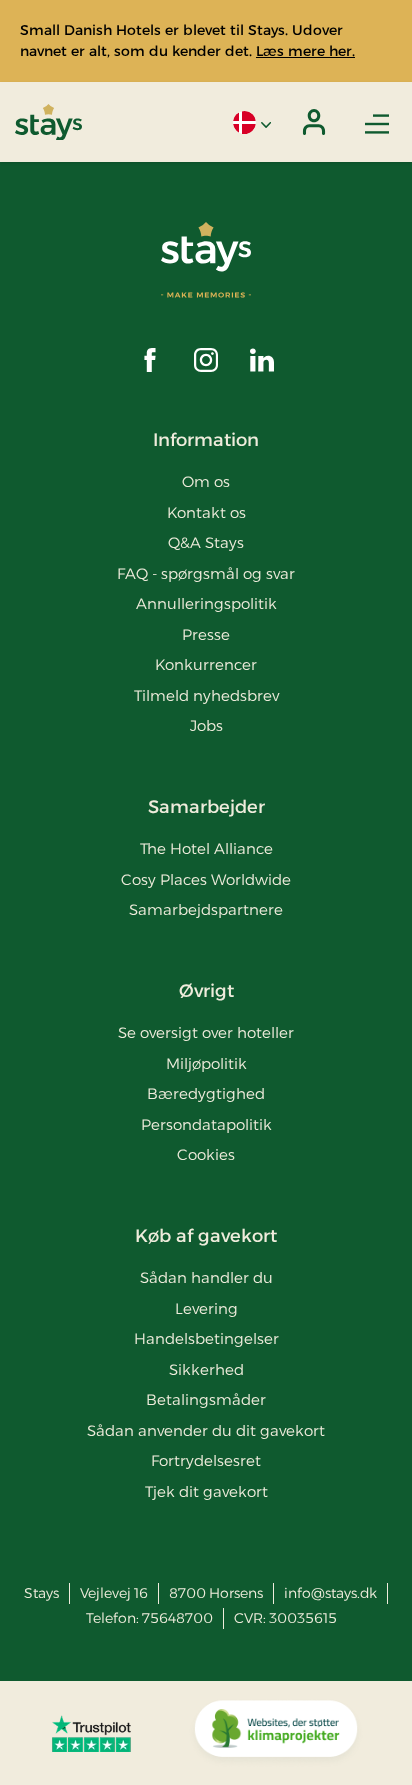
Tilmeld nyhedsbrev (206, 695)
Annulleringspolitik (206, 603)
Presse (206, 634)
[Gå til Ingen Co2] (276, 1733)
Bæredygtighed (206, 1093)
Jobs (206, 725)
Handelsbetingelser (206, 1338)
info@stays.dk (330, 1593)
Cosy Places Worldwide (206, 879)
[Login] (314, 122)
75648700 (177, 1618)
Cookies (206, 1154)
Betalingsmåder (206, 1399)
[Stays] (48, 122)
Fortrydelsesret (206, 1460)
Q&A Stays (206, 542)
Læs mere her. (305, 51)
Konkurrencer (206, 664)
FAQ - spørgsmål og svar (206, 573)
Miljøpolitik (206, 1063)
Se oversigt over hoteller (206, 1032)
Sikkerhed (206, 1369)
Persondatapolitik (206, 1124)
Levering (206, 1308)
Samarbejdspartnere (206, 909)
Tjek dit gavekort (206, 1491)
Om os (206, 481)
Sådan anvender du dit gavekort (206, 1430)
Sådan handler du (206, 1277)
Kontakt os (206, 512)
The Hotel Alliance (206, 848)
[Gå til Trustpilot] (91, 1733)
